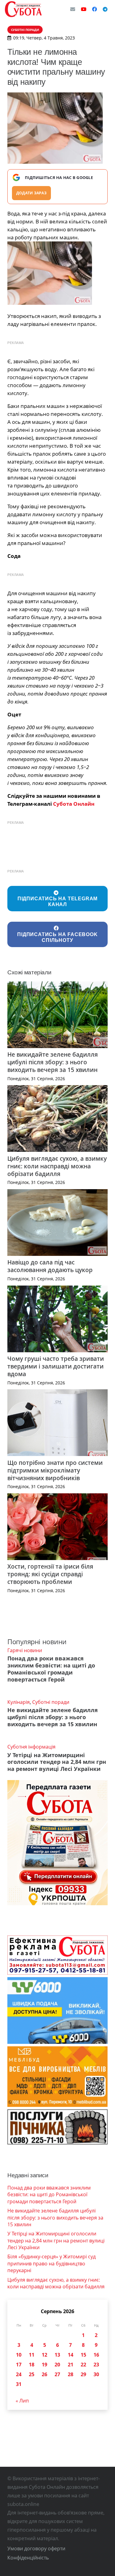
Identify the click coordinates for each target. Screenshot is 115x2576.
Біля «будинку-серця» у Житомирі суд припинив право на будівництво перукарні (52, 2263)
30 (96, 2374)
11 (32, 2355)
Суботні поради (51, 1702)
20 (57, 2365)
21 (71, 2365)
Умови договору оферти (36, 2548)
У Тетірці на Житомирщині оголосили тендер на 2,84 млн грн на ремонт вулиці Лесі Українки (57, 1762)
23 (96, 2365)
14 (71, 2355)
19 (44, 2365)
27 (57, 2374)
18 (32, 2365)
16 (96, 2355)
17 (19, 2365)
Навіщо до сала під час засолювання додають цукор (50, 1266)
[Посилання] (23, 9)
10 (19, 2355)
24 (19, 2374)
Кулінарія (19, 1702)
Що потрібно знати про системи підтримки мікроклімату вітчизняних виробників (55, 1470)
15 (83, 2355)
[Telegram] (105, 9)
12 (44, 2355)
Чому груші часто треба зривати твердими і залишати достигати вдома (56, 1366)
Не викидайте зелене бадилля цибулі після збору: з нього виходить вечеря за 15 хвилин (53, 1062)
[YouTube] (84, 9)
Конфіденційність (28, 2558)
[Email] (73, 9)
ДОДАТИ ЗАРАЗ (31, 193)
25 (32, 2374)
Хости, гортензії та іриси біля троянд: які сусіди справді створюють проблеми (50, 1574)
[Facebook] (94, 9)
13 (57, 2355)
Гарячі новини (25, 1650)
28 (71, 2374)
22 (83, 2365)
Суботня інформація (31, 1747)
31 (19, 2384)
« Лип (22, 2401)
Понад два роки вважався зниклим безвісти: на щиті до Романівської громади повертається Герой (51, 1669)
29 (83, 2374)
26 (44, 2374)
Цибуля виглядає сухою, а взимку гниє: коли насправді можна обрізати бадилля (57, 1166)
